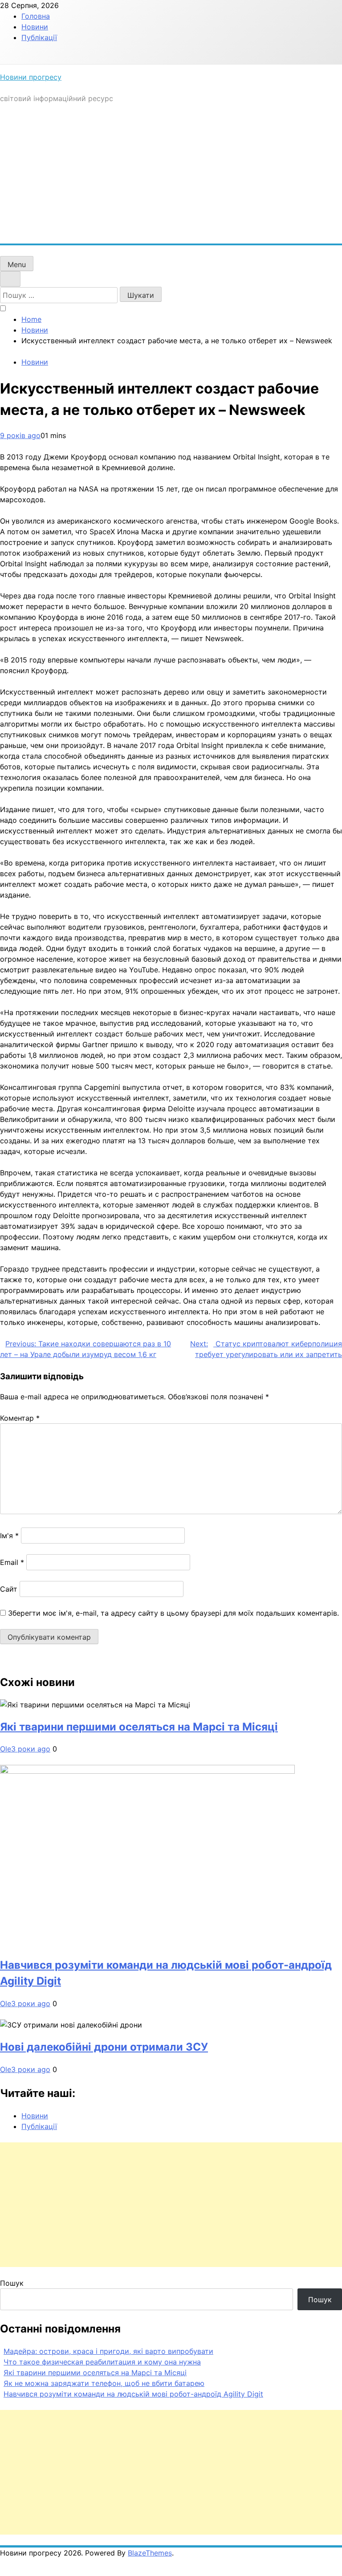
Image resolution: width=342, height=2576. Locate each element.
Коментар (20, 1418)
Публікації (39, 37)
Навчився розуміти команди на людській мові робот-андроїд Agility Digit (133, 2394)
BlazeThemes (150, 2553)
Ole (6, 1749)
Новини (35, 27)
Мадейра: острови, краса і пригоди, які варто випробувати (108, 2351)
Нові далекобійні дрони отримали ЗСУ (104, 2047)
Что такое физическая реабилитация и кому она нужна (102, 2362)
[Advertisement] (171, 177)
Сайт (9, 1589)
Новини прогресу (31, 77)
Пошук (12, 2283)
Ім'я (9, 1536)
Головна (36, 16)
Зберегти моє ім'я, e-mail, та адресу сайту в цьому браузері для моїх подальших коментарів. (173, 1613)
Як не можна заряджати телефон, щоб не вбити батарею (104, 2383)
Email (12, 1562)
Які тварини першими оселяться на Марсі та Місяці (139, 1727)
